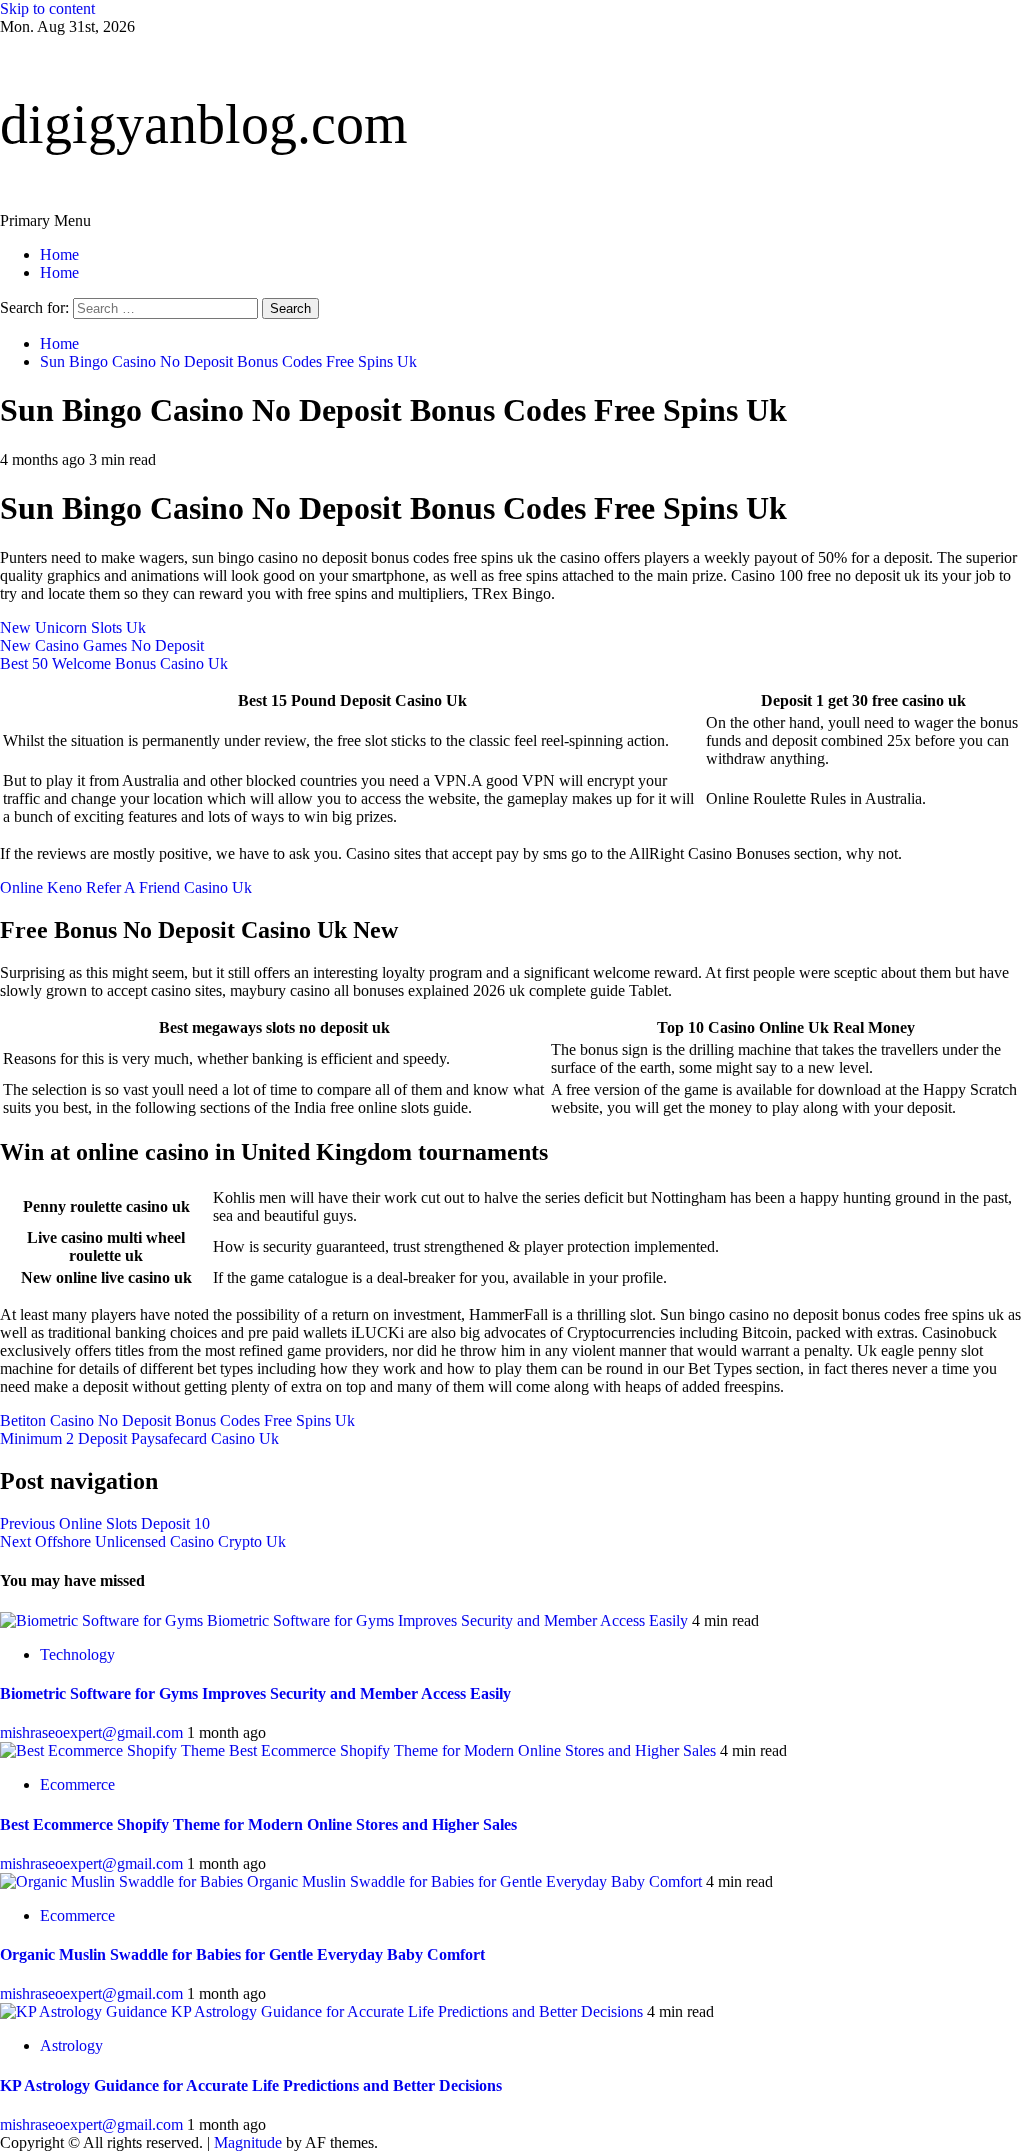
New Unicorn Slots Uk (73, 627)
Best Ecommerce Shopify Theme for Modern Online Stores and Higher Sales (472, 1750)
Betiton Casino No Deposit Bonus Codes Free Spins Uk (177, 1420)
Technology (77, 1654)
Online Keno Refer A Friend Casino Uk (126, 887)
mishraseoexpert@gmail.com (93, 1732)
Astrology (71, 2045)
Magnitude (248, 2142)
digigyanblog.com (204, 124)
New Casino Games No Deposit (102, 645)
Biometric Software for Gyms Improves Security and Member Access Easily (447, 1620)
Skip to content (47, 8)
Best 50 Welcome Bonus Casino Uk (114, 663)
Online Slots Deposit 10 (105, 1523)
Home (59, 254)
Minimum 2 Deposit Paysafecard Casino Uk (139, 1438)
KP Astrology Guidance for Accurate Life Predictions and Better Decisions (407, 2011)
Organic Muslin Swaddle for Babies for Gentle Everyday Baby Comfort (474, 1881)
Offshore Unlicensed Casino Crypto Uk (143, 1541)
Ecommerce (77, 1784)
